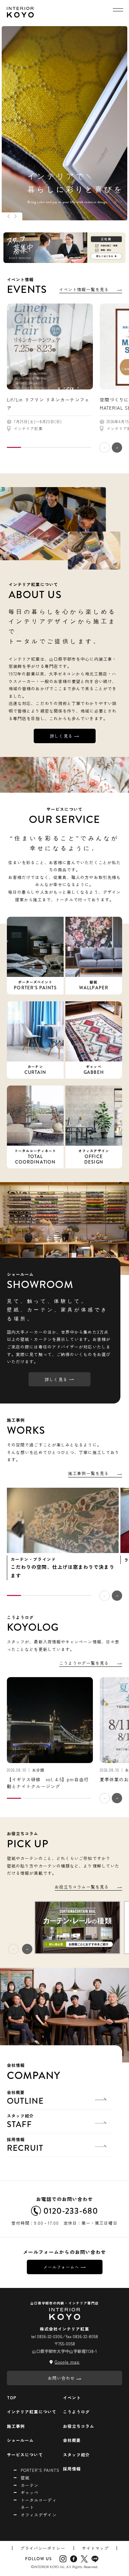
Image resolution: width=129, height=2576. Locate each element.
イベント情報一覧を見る (84, 289)
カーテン (30, 2485)
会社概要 (25, 2098)
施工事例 (16, 2426)
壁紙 (25, 2478)
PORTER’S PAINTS (40, 2470)
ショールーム (20, 2440)
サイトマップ (95, 2548)
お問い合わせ (61, 2378)
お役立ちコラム (79, 2426)
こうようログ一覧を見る (84, 1663)
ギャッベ (30, 2492)
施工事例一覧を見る (88, 1473)
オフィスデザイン (39, 2515)
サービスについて (25, 2454)
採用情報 (25, 2145)
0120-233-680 (71, 2211)
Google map (67, 2362)
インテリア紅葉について (32, 2412)
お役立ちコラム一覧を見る (82, 1887)
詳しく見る (61, 736)
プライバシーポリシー (43, 2548)
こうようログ (76, 2412)
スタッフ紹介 (20, 2122)
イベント (72, 2397)
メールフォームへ (61, 2267)
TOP (12, 2397)
